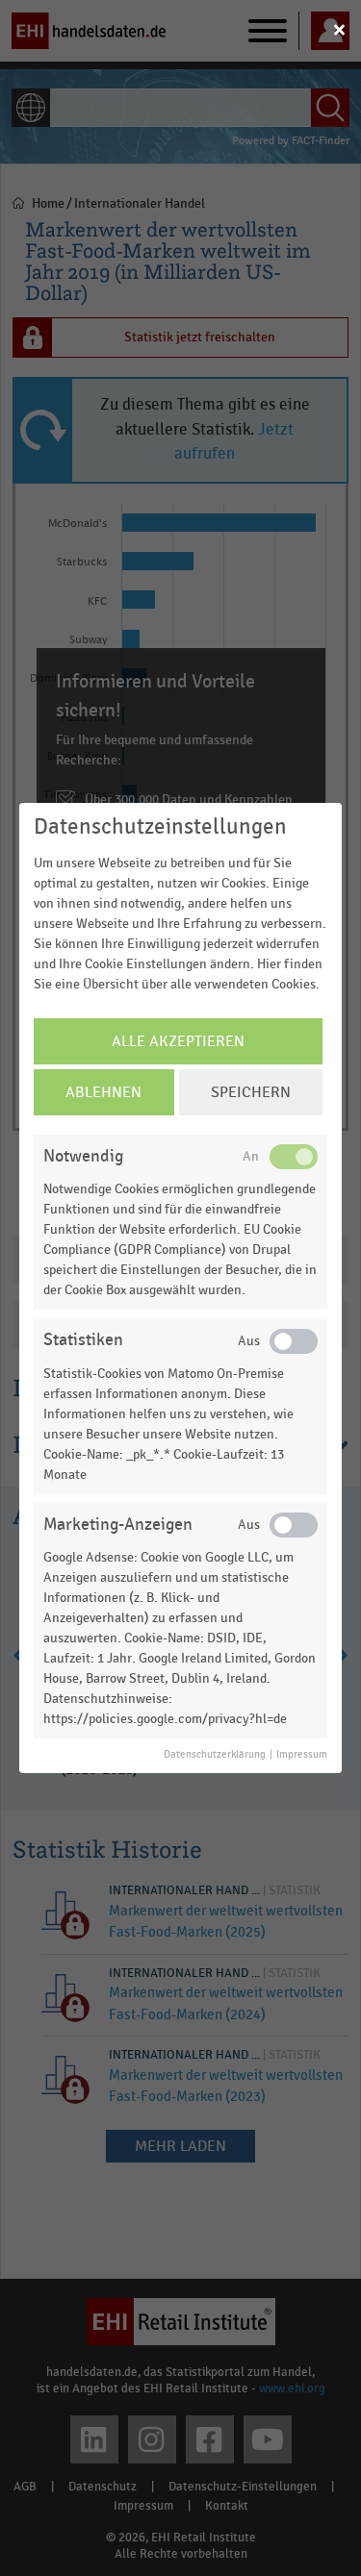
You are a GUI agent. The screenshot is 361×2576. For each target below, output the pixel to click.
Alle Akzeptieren (178, 1041)
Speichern (251, 1092)
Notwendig (83, 1156)
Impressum (302, 1755)
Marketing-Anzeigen (118, 1525)
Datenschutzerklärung (215, 1755)
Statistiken (83, 1340)
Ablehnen (103, 1092)
